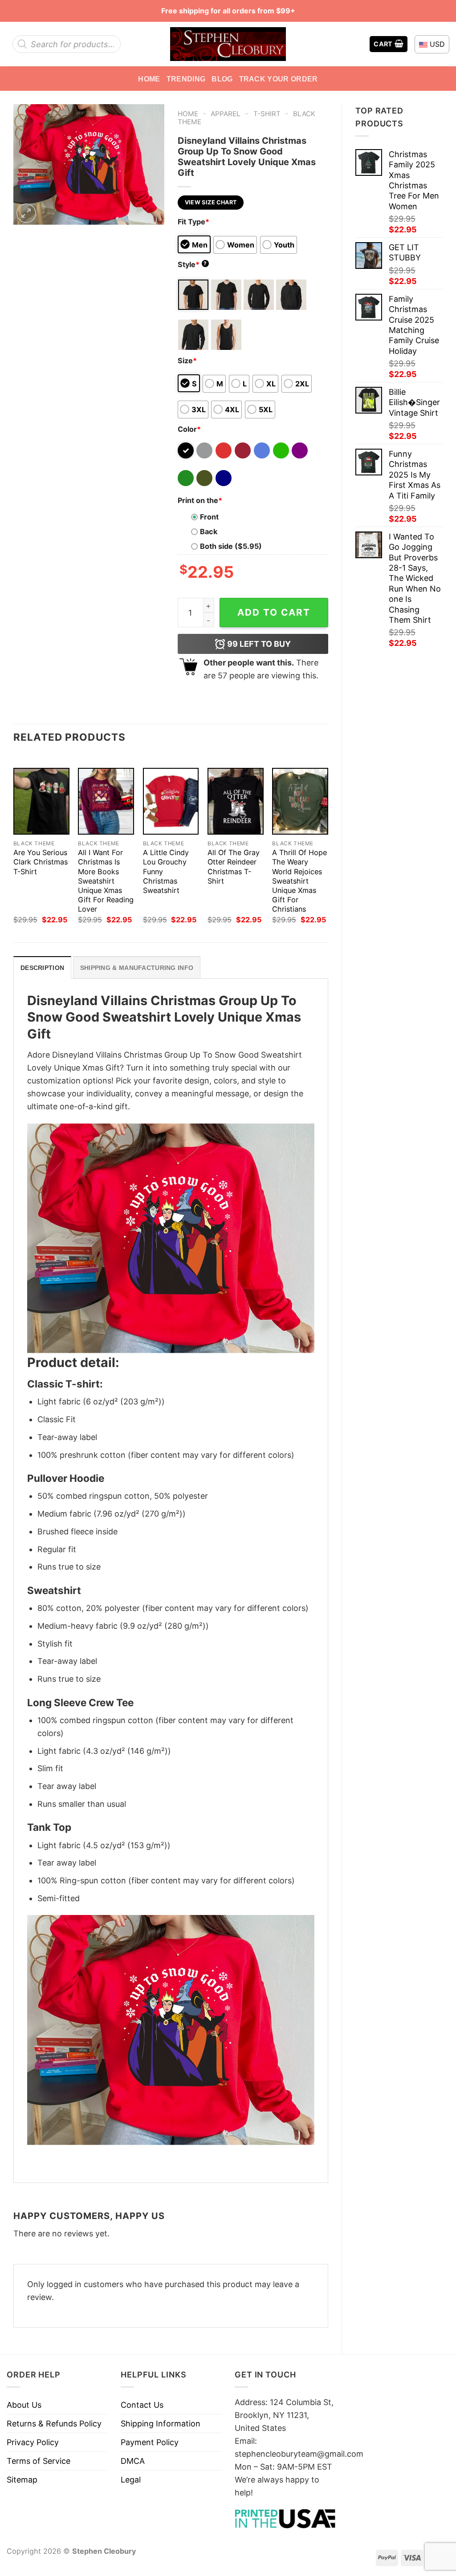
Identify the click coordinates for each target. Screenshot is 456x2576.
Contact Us (142, 2405)
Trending (186, 79)
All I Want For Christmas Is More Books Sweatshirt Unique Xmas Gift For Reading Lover (106, 880)
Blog (222, 79)
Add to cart (274, 612)
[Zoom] (26, 213)
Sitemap (22, 2480)
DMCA (133, 2461)
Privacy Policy (33, 2442)
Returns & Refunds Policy (54, 2424)
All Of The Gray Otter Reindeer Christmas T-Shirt (234, 866)
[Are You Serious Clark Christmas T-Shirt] (41, 801)
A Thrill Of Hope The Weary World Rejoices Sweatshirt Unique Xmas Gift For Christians (299, 880)
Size (187, 361)
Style (192, 264)
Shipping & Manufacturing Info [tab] (137, 968)
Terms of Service (39, 2461)
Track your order (279, 79)
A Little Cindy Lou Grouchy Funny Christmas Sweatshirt (166, 871)
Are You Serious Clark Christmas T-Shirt (41, 862)
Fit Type (193, 222)
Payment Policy (150, 2442)
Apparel (226, 114)
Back (209, 531)
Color (189, 429)
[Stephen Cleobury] (228, 44)
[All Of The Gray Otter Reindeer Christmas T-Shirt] (236, 801)
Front (209, 517)
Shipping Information (161, 2424)
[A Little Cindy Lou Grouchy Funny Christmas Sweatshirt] (171, 801)
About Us (24, 2405)
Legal (131, 2480)
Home (149, 79)
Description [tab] (42, 968)
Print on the (200, 500)
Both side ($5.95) (231, 546)
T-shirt (267, 114)
